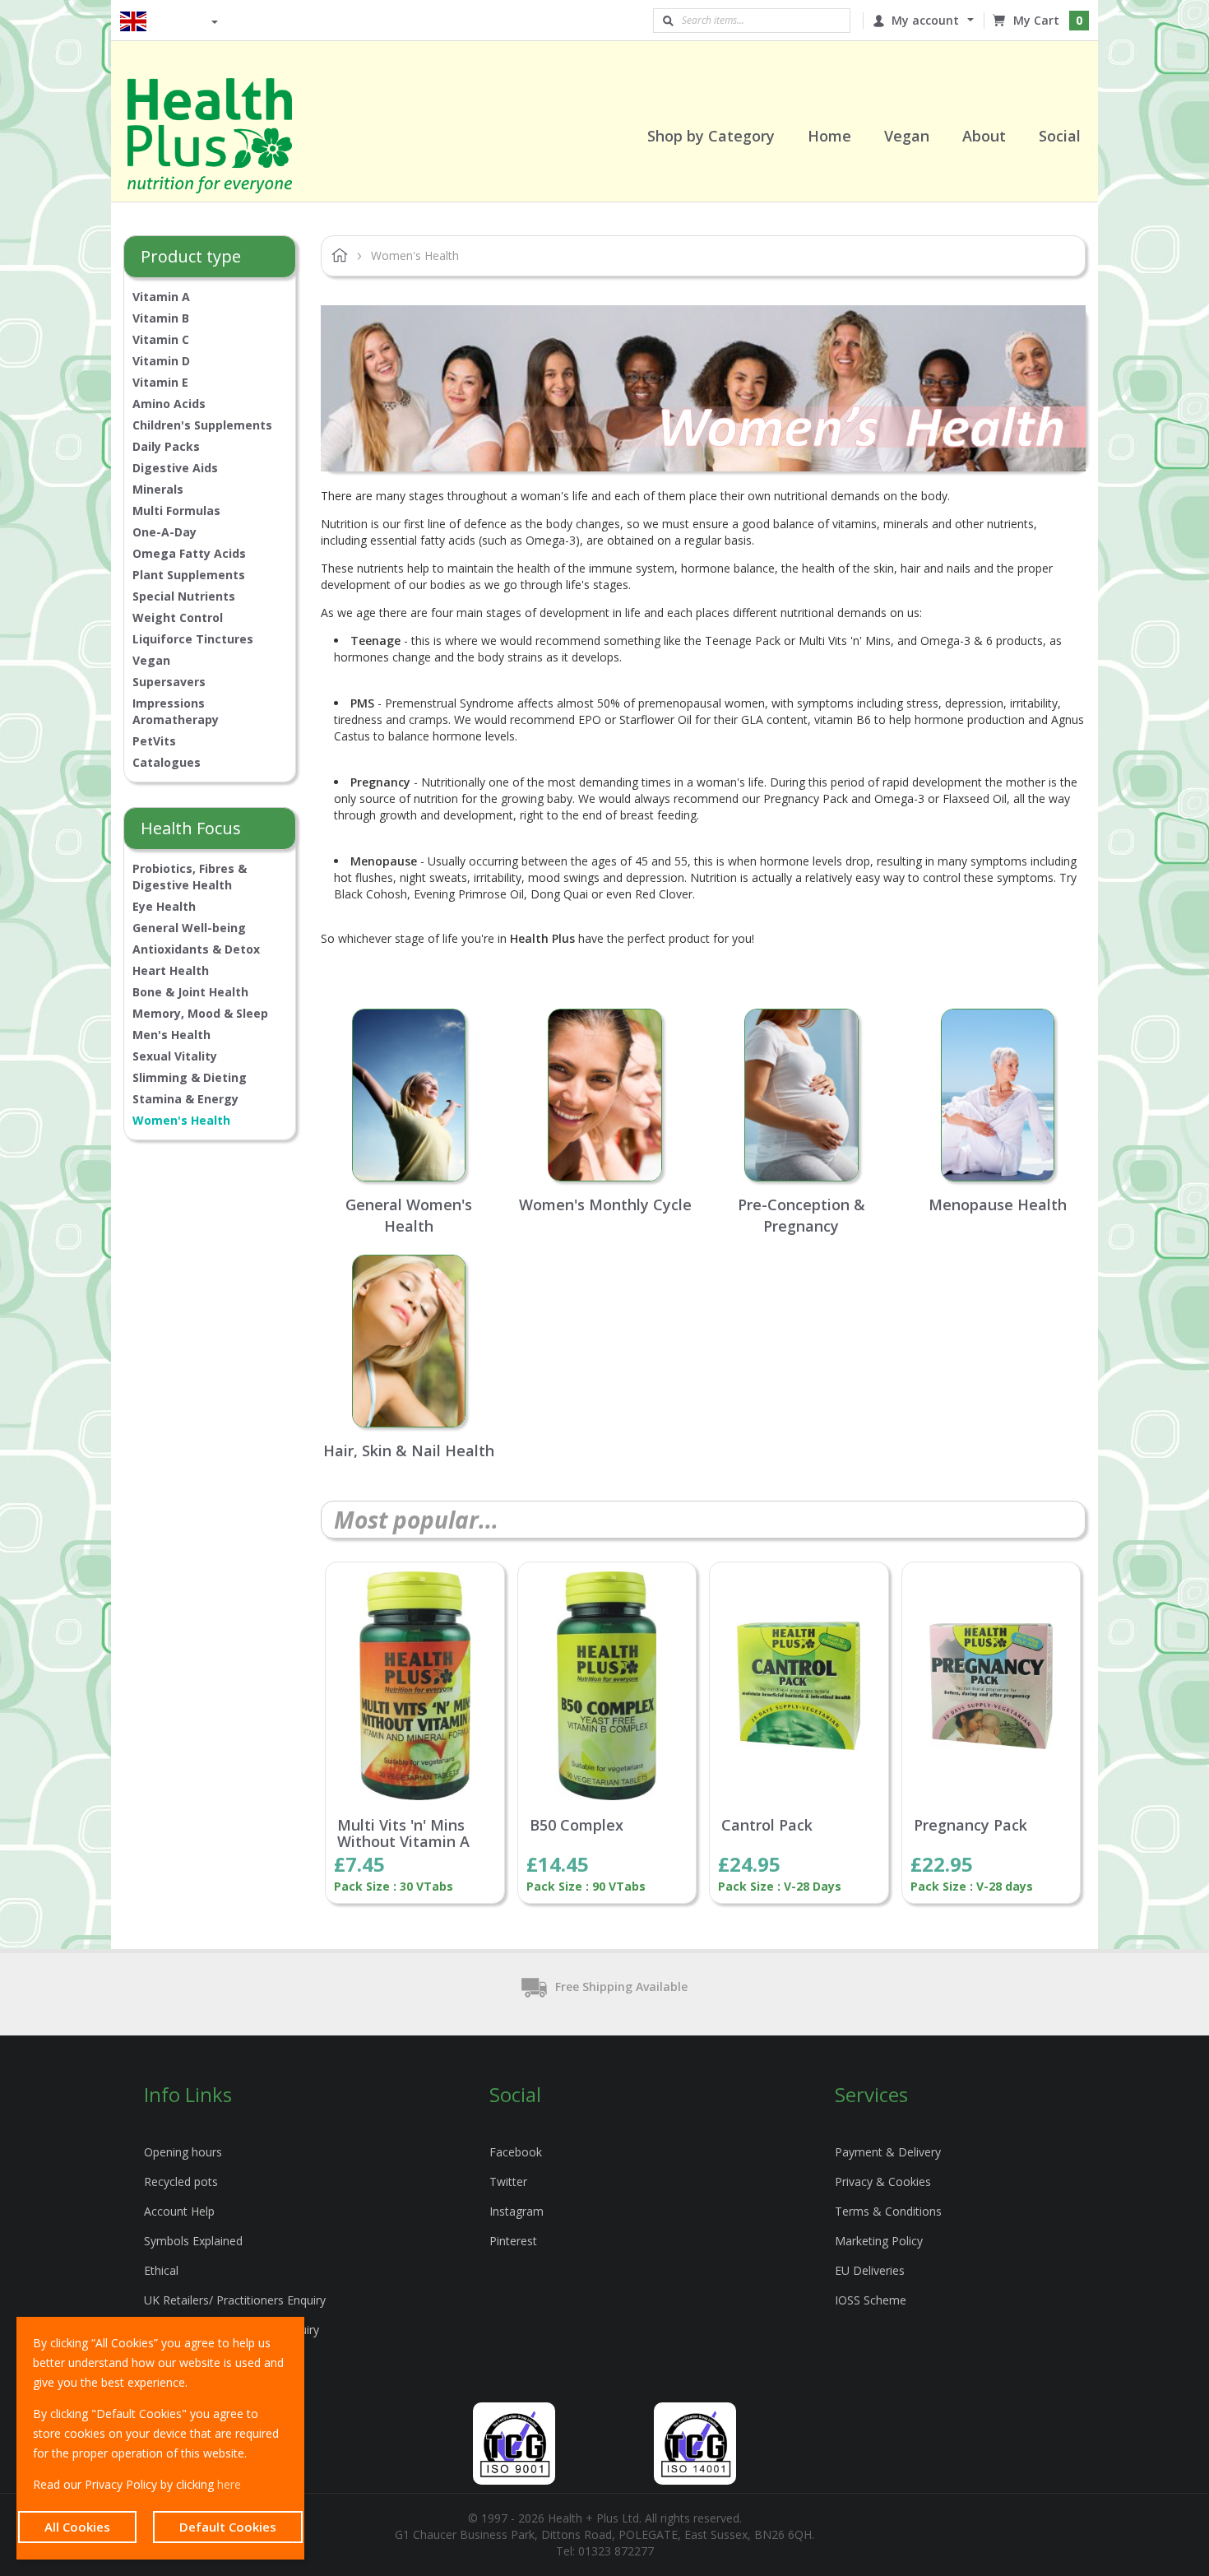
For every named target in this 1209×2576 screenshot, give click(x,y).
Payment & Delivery (888, 2152)
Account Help (179, 2211)
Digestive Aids (175, 468)
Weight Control (178, 617)
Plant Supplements (189, 575)
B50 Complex (577, 1826)
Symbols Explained (193, 2241)
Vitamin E (160, 382)
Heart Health (171, 970)
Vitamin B (161, 318)
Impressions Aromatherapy (176, 711)
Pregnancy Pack (970, 1826)
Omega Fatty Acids (189, 553)
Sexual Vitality (175, 1056)
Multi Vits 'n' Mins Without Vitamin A (403, 1834)
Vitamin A (161, 297)
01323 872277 (616, 2551)
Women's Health (181, 1120)
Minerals (158, 489)
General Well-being (189, 928)
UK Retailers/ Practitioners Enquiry (235, 2300)
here (229, 2484)
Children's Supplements (202, 425)
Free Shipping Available (621, 1987)
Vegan (151, 660)
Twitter (508, 2181)
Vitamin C (161, 339)
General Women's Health (409, 1215)
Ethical (161, 2270)
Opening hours (183, 2152)
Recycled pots (181, 2181)
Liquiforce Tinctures (193, 639)
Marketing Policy (879, 2241)
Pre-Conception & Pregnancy (801, 1215)
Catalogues (167, 762)
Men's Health (171, 1035)
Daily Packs (166, 446)
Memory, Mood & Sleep (200, 1013)
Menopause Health (998, 1204)
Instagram (516, 2211)
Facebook (516, 2152)
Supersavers (169, 682)
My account (925, 20)
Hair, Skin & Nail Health (409, 1450)
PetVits (154, 741)
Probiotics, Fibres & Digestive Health (190, 877)
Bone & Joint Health (190, 992)
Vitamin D (161, 361)
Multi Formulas (176, 511)
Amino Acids (169, 404)
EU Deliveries (870, 2270)
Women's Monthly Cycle (605, 1204)
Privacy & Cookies (883, 2181)
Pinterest (513, 2241)
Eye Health (164, 906)
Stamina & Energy (185, 1099)
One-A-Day (164, 532)
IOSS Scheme (871, 2300)
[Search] (668, 21)
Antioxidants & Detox (196, 949)
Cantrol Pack (767, 1826)
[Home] (230, 136)
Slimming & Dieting (190, 1077)
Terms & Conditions (888, 2211)
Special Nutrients (184, 596)
